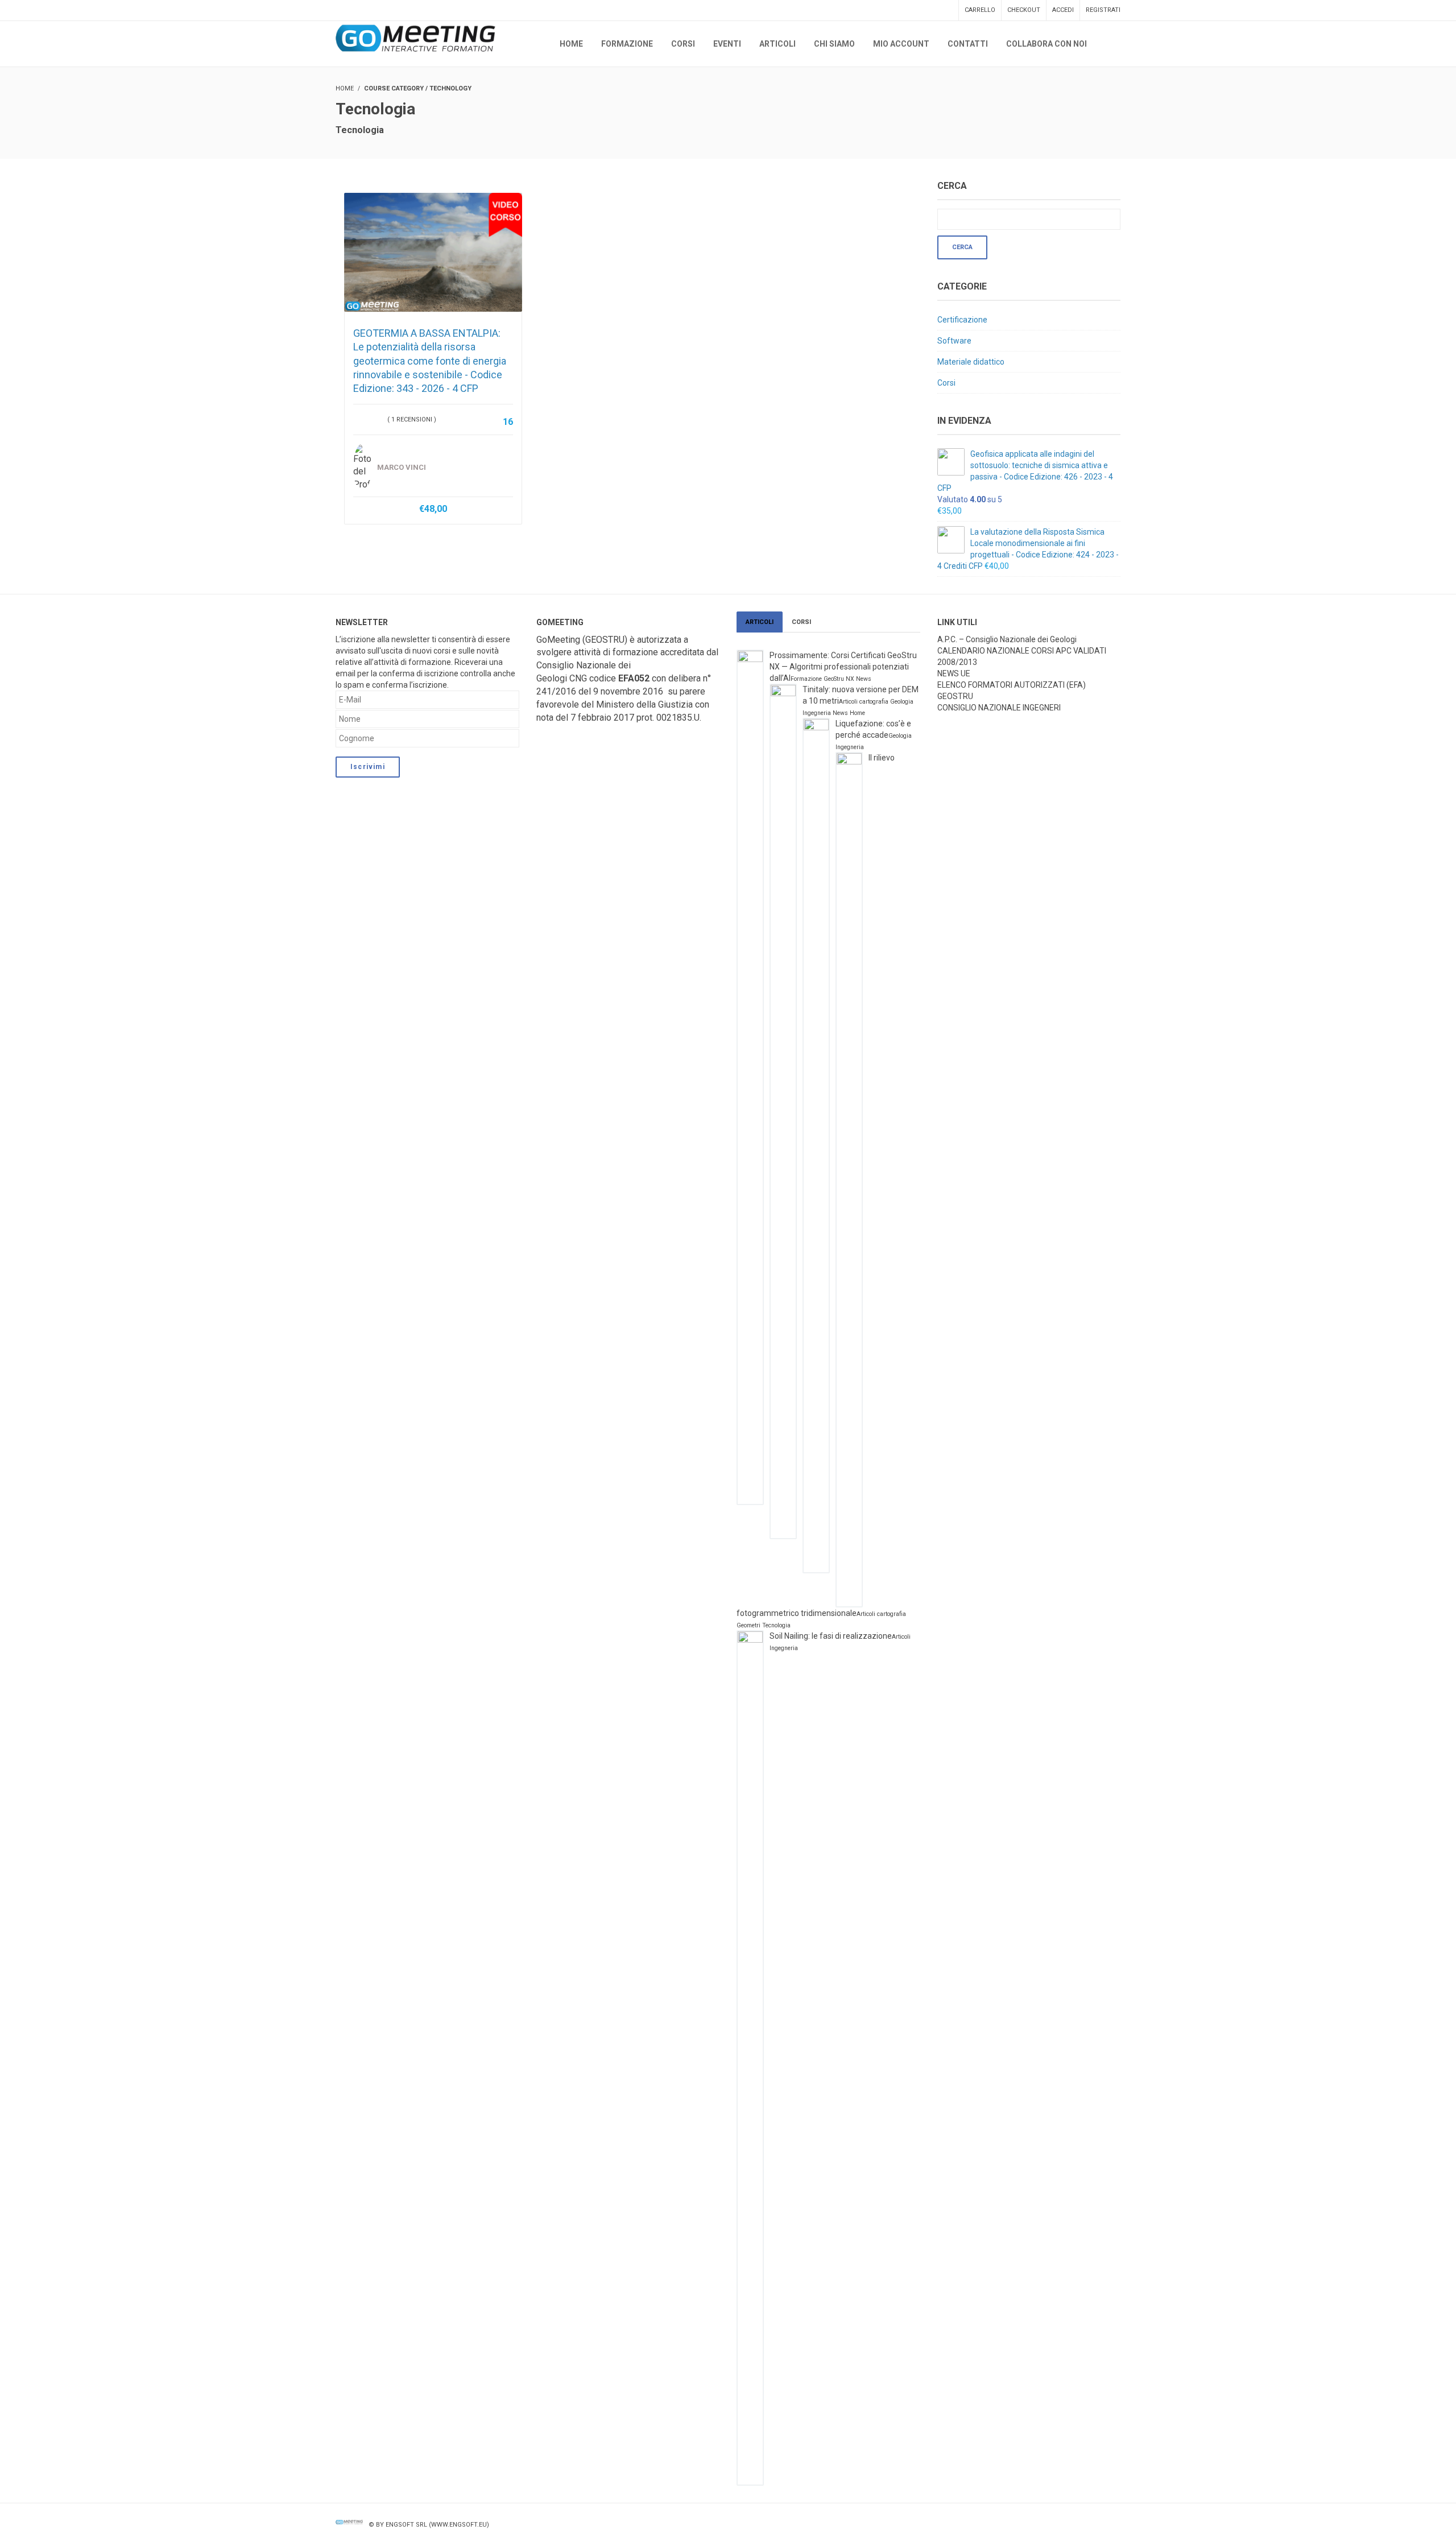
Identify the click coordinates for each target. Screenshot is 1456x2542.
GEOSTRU (955, 696)
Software (954, 341)
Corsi (946, 383)
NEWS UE (954, 673)
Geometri (748, 1625)
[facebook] (1068, 2525)
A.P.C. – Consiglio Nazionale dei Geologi (1007, 639)
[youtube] (1091, 2525)
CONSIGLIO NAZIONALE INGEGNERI (999, 708)
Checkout (1024, 10)
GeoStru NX (839, 679)
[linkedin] (1114, 2525)
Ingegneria (817, 713)
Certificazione (962, 320)
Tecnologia (776, 1625)
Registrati (1103, 10)
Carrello (980, 10)
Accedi (1063, 10)
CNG (578, 678)
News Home (849, 713)
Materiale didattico (971, 362)
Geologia (902, 702)
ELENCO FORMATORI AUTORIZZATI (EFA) (1012, 685)
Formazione (806, 679)
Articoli (760, 622)
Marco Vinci (402, 467)
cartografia (874, 702)
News (864, 679)
